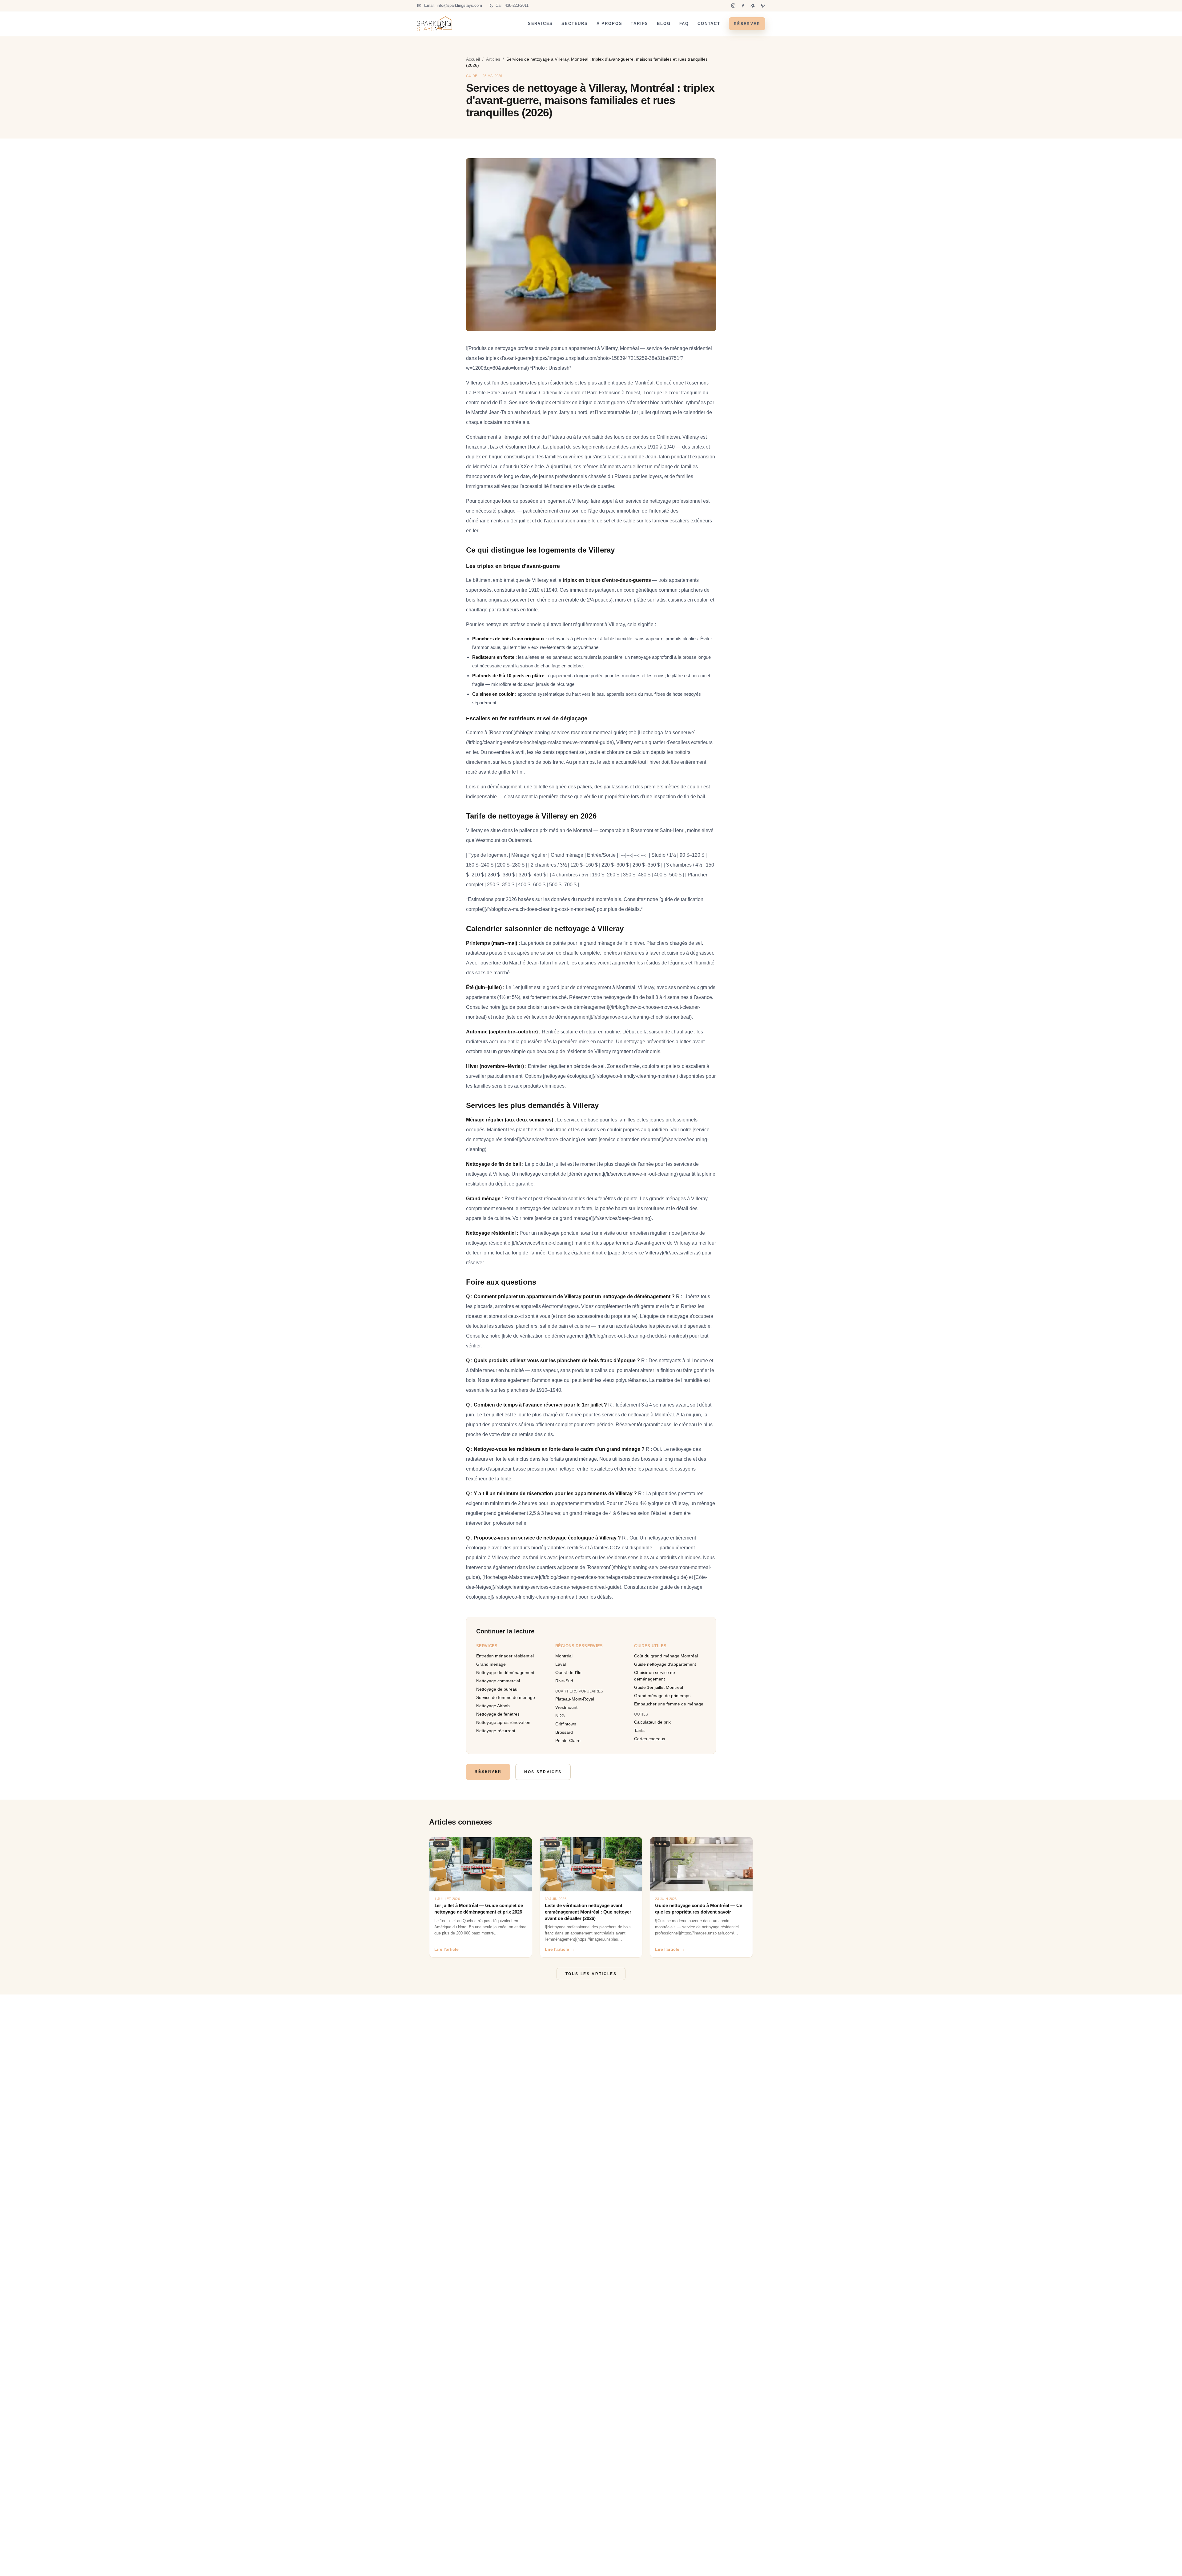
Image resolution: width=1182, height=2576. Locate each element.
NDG (560, 1716)
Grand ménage (491, 1664)
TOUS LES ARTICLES (591, 1974)
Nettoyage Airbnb (493, 1706)
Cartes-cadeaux (650, 1739)
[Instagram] (733, 6)
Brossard (564, 1732)
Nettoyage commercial (498, 1681)
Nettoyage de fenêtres (498, 1714)
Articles (493, 59)
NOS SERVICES (543, 1772)
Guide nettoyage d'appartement (665, 1664)
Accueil (473, 59)
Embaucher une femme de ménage (669, 1704)
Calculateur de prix (652, 1722)
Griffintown (566, 1724)
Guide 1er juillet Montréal (659, 1687)
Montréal (564, 1656)
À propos (609, 24)
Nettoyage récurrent (496, 1731)
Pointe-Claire (568, 1741)
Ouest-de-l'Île (568, 1672)
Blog (664, 24)
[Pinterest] (763, 6)
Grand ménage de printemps (662, 1696)
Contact (709, 24)
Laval (561, 1664)
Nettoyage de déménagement (505, 1672)
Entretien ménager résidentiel (505, 1656)
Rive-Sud (564, 1681)
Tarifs (639, 24)
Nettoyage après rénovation (503, 1722)
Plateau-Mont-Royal (575, 1699)
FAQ (684, 24)
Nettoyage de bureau (497, 1689)
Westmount (566, 1707)
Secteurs (575, 24)
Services (541, 24)
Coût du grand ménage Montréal (666, 1656)
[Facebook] (743, 6)
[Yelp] (753, 6)
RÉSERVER (747, 24)
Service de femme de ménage (506, 1697)
